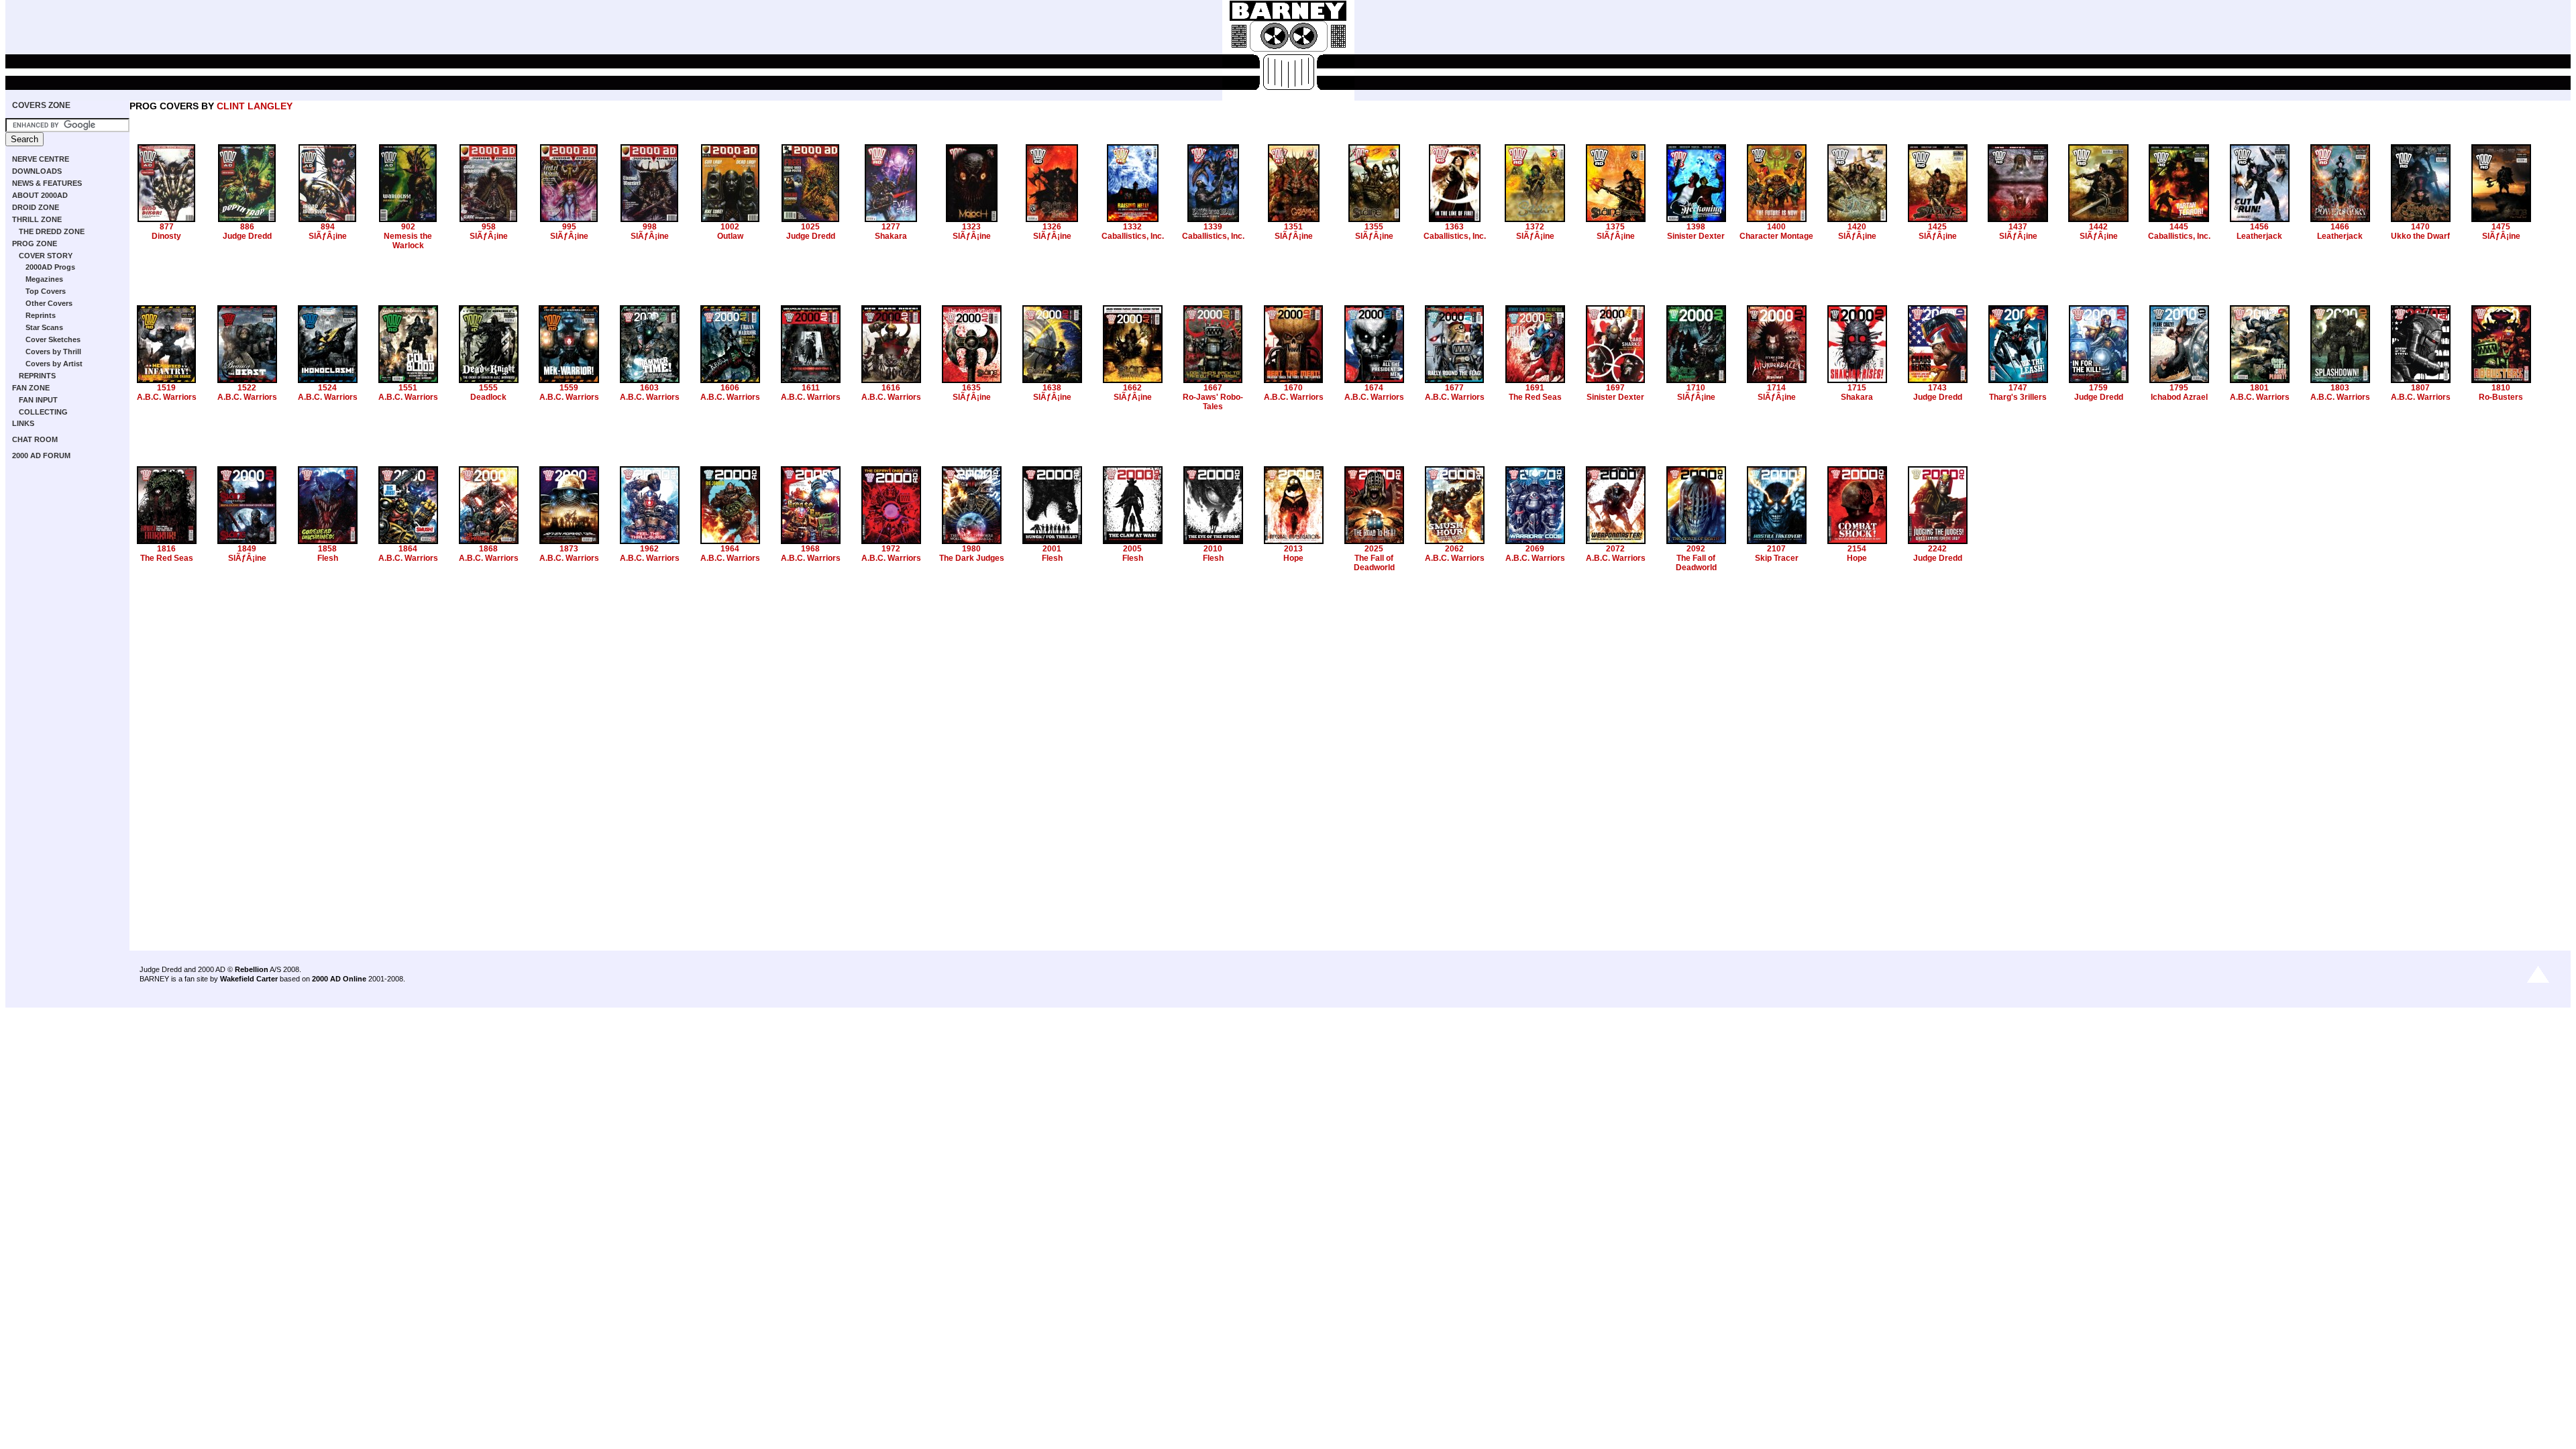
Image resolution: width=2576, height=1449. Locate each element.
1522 (247, 388)
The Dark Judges (972, 558)
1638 (1052, 388)
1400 (1776, 227)
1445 (2179, 227)
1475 (2501, 227)
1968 (810, 549)
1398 (1696, 227)
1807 (2420, 388)
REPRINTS (37, 376)
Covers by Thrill (53, 352)
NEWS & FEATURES (47, 183)
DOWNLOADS (37, 171)
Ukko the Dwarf (2420, 236)
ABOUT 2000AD (40, 195)
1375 (1615, 227)
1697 (1615, 388)
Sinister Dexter (1696, 236)
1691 (1535, 388)
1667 (1213, 388)
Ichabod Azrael (2179, 397)
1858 (327, 549)
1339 (1213, 227)
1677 (1454, 388)
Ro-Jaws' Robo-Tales (1213, 402)
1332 (1132, 227)
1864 (408, 549)
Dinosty (166, 236)
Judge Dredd (247, 236)
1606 (730, 388)
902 (408, 227)
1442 (2098, 227)
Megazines (44, 279)
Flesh (328, 558)
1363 (1454, 227)
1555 (488, 388)
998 (650, 227)
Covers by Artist (54, 364)
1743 (1937, 388)
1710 (1696, 388)
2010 (1213, 549)
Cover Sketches (53, 339)
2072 (1615, 549)
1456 (2259, 227)
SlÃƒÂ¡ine (328, 236)
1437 (2018, 227)
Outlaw (730, 236)
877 (167, 227)
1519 (166, 388)
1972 (891, 549)
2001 (1052, 549)
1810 (2501, 388)
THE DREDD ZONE (52, 231)
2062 (1454, 549)
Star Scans (44, 327)
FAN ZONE (31, 388)
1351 (1293, 227)
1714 (1776, 388)
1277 (891, 227)
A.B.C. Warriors (167, 397)
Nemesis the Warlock (408, 241)
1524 (327, 388)
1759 (2098, 388)
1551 (408, 388)
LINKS (23, 423)
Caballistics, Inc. (1133, 236)
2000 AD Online (339, 979)
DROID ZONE (36, 207)
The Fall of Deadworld (1374, 563)
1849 (247, 549)
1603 (649, 388)
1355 (1374, 227)
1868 (488, 549)
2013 (1293, 549)
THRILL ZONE (37, 219)
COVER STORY (46, 256)
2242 (1937, 549)
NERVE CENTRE (41, 159)
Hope (1293, 558)
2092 (1696, 549)
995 (569, 227)
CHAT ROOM (35, 439)
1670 (1293, 388)
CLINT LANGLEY (255, 106)
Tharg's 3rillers (2018, 397)
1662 (1132, 388)
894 (328, 227)
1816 (166, 549)
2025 (1374, 549)
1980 (971, 549)
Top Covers (46, 291)
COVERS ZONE (41, 105)
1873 (569, 549)
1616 (891, 388)
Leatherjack (2259, 236)
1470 (2420, 227)
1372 (1535, 227)
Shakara (891, 236)
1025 (810, 227)
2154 (1857, 549)
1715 (1857, 388)
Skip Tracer (1777, 558)
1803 (2340, 388)
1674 (1374, 388)
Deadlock (488, 397)
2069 (1535, 549)
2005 (1132, 549)
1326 (1052, 227)
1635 (971, 388)
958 (489, 227)
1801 (2259, 388)
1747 (2018, 388)
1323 (971, 227)
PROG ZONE (35, 244)
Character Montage (1776, 236)
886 (247, 227)
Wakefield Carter (249, 979)
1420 (1857, 227)
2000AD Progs (50, 267)
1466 (2340, 227)
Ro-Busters (2501, 397)
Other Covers (49, 303)
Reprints (41, 315)
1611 (811, 388)
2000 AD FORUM (41, 455)
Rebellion (252, 969)
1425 (1937, 227)
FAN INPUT (38, 400)
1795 (2179, 388)
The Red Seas (1535, 397)
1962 (649, 549)
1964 (730, 549)
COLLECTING (43, 412)
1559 (569, 388)
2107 (1776, 549)
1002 (730, 227)
